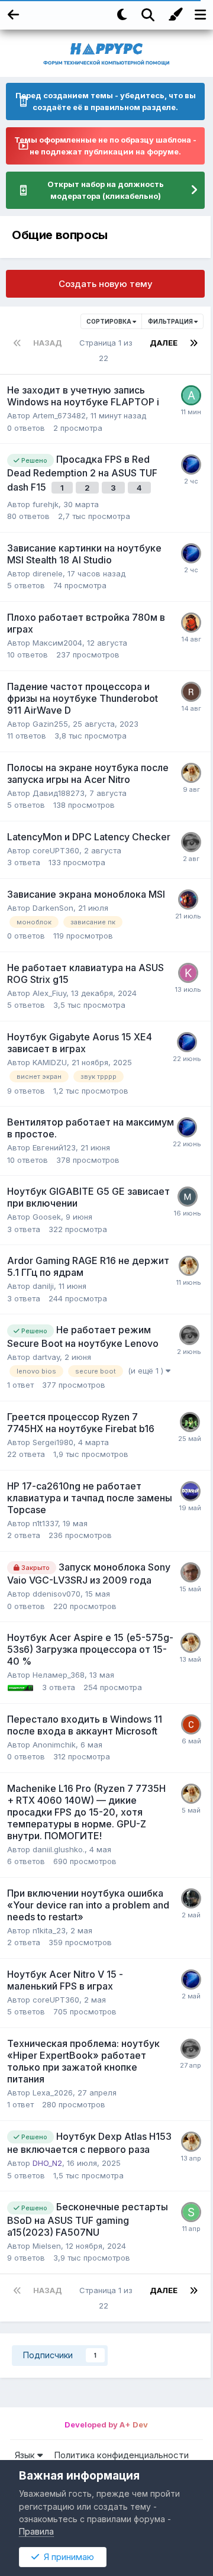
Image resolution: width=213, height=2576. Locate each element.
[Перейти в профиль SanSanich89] (191, 2212)
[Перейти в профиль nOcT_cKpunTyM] (191, 1898)
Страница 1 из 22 (106, 350)
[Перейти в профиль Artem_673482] (191, 395)
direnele (48, 573)
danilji (43, 1286)
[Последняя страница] (193, 343)
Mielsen (47, 2246)
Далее (164, 343)
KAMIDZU (50, 1062)
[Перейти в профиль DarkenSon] (188, 899)
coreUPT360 (56, 850)
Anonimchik (54, 1745)
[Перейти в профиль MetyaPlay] (190, 1422)
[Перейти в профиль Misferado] (191, 842)
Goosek (47, 1217)
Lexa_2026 (53, 2093)
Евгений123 (54, 1147)
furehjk (46, 504)
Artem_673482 (59, 415)
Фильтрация (171, 321)
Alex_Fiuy (49, 993)
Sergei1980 (53, 1442)
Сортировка (109, 321)
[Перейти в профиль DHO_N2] (191, 773)
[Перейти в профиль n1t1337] (191, 1491)
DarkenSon (53, 908)
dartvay (46, 1357)
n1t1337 (45, 1523)
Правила (36, 2531)
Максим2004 (57, 643)
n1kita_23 (49, 1930)
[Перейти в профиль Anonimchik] (191, 1724)
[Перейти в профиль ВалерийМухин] (191, 465)
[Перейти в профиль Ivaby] (188, 1197)
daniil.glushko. (59, 1849)
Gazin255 (50, 724)
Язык (26, 2455)
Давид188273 (59, 793)
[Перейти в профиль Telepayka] (191, 623)
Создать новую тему (106, 284)
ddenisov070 (57, 1594)
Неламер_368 (59, 1675)
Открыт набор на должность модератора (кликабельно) (106, 190)
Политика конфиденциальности (121, 2455)
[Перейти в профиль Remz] (191, 692)
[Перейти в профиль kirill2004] (188, 973)
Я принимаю (67, 2557)
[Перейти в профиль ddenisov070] (191, 1572)
